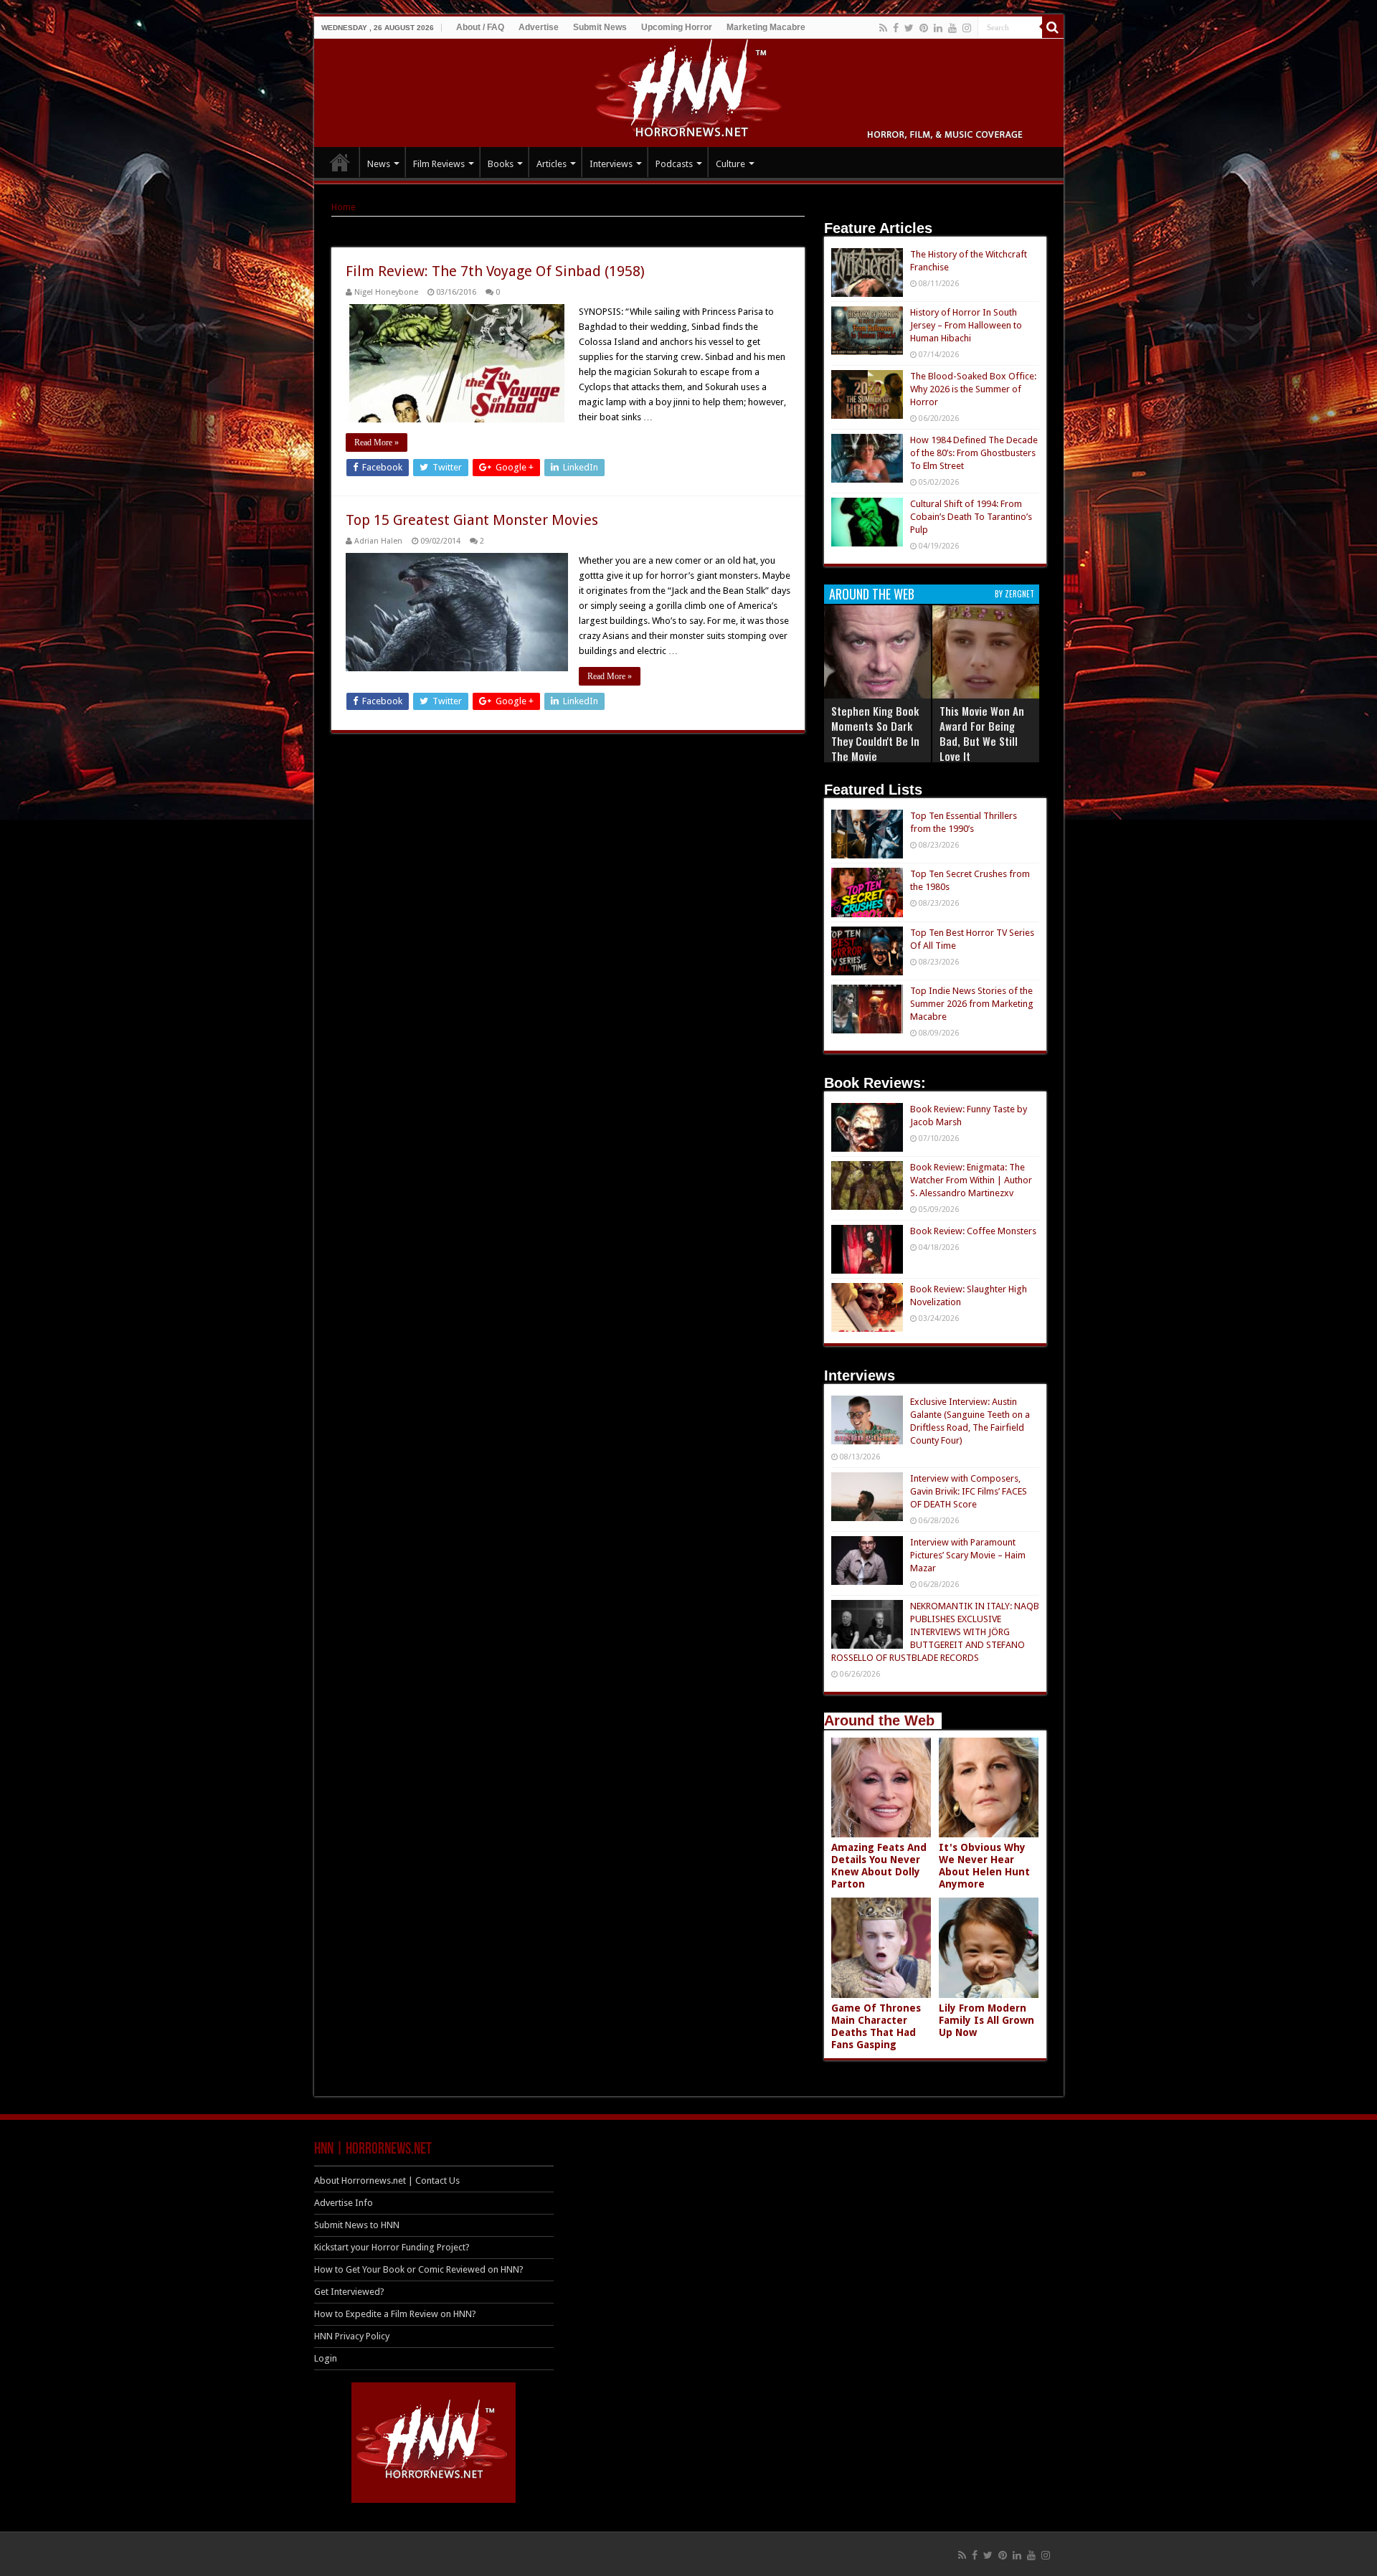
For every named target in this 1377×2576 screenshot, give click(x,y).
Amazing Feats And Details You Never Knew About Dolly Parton (879, 1866)
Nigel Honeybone (386, 292)
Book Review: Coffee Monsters (973, 1231)
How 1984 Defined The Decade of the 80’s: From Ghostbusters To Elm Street (974, 453)
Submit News (600, 27)
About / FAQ (480, 27)
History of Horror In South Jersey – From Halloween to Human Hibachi (966, 325)
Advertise (539, 27)
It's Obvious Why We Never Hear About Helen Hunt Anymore (984, 1866)
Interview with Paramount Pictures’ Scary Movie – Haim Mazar (968, 1555)
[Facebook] (896, 28)
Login (326, 2358)
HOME (340, 162)
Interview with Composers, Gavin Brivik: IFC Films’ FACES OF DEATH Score (969, 1491)
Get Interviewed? (349, 2292)
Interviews (611, 164)
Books (501, 164)
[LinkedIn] (938, 28)
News (379, 164)
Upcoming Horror (677, 27)
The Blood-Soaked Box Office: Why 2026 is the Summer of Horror (973, 389)
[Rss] (883, 28)
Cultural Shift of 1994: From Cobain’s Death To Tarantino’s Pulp (971, 517)
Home (344, 207)
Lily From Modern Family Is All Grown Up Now (986, 2020)
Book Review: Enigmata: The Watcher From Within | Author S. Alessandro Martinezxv (971, 1180)
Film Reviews (439, 164)
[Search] (1053, 27)
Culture (730, 164)
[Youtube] (952, 28)
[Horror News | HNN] (689, 90)
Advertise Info (344, 2203)
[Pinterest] (924, 28)
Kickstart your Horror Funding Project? (392, 2247)
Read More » (377, 442)
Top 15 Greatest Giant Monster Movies (472, 520)
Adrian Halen (378, 541)
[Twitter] (909, 28)
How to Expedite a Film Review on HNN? (395, 2314)
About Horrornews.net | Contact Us (387, 2180)
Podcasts (674, 164)
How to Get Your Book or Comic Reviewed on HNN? (419, 2269)
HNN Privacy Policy (352, 2336)
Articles (552, 164)
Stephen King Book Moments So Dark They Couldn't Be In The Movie (875, 733)
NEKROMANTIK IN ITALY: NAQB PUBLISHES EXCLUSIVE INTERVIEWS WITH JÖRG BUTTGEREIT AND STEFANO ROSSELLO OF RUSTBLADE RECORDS (935, 1632)
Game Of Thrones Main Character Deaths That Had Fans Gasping (876, 2026)
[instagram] (967, 28)
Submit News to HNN (357, 2225)
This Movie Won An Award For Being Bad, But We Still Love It (982, 733)
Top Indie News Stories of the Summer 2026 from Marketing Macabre (972, 1004)
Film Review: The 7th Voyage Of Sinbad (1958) (495, 271)
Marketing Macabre (766, 27)
